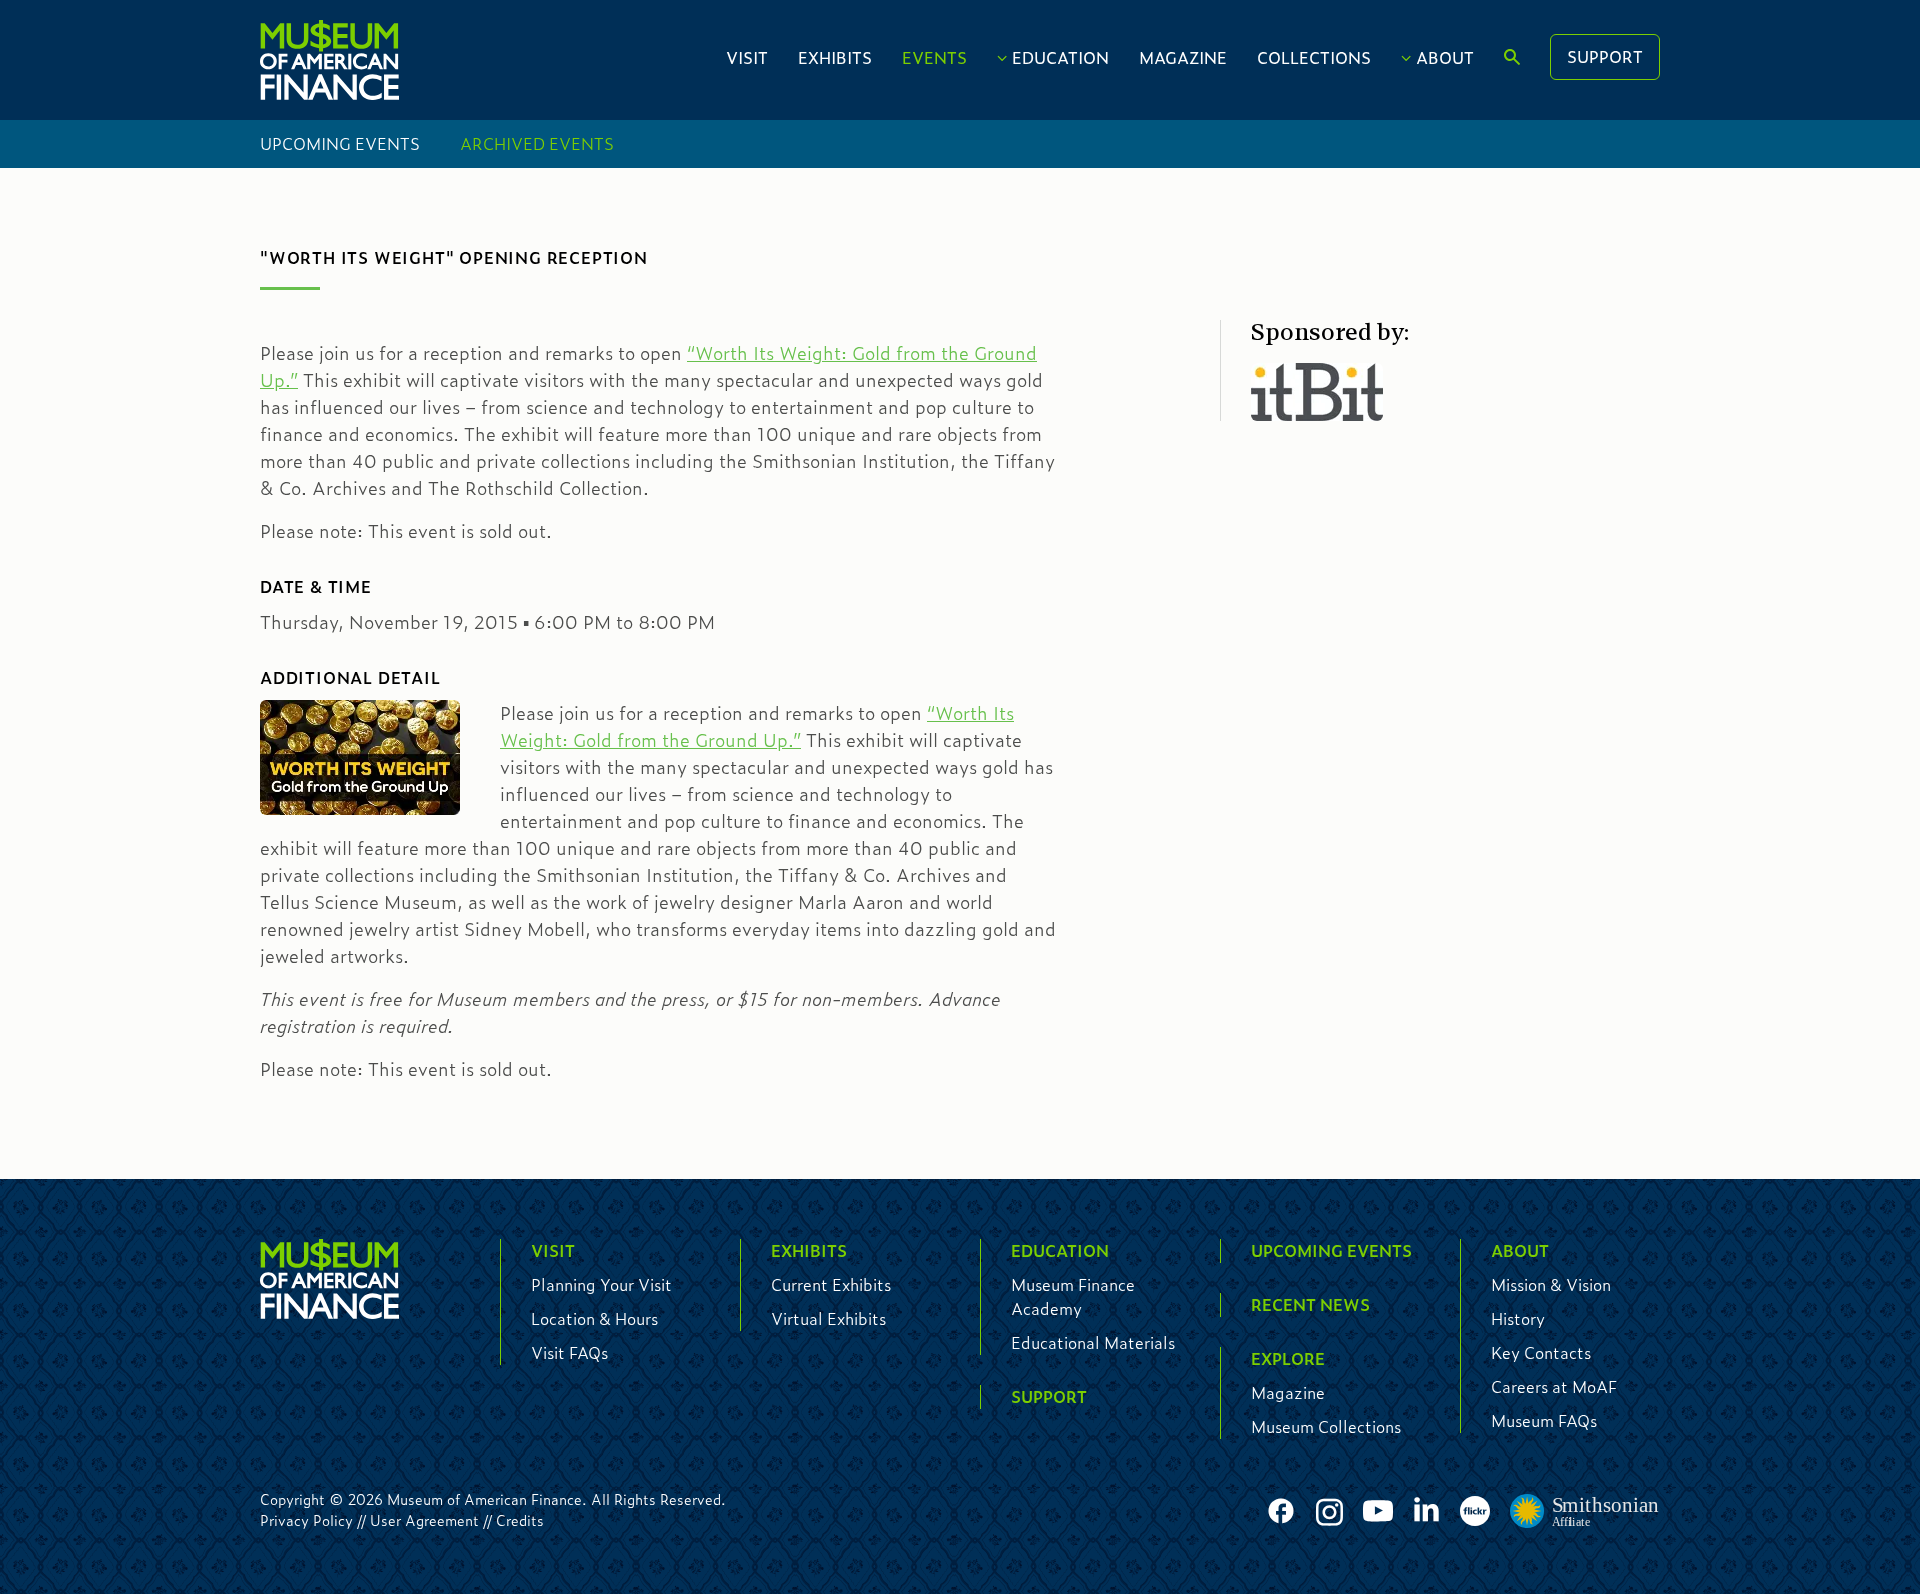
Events (934, 57)
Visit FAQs (569, 1352)
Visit (747, 57)
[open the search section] (1512, 58)
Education (1060, 57)
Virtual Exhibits (828, 1318)
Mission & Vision (1551, 1284)
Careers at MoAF (1554, 1386)
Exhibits (835, 57)
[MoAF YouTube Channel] (1378, 1511)
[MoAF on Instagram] (1329, 1511)
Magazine (1183, 57)
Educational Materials (1093, 1342)
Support (1605, 56)
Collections (1314, 57)
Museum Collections (1326, 1426)
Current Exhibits (831, 1284)
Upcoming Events (340, 143)
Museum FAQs (1544, 1420)
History (1518, 1318)
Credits (520, 1520)
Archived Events (537, 143)
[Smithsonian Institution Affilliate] (1585, 1512)
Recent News (1310, 1304)
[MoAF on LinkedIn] (1426, 1508)
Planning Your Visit (601, 1284)
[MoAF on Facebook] (1281, 1511)
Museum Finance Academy (1073, 1296)
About (1445, 57)
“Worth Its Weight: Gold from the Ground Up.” (757, 726)
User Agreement (424, 1520)
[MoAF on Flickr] (1475, 1511)
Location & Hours (594, 1318)
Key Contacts (1541, 1352)
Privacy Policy (306, 1520)
